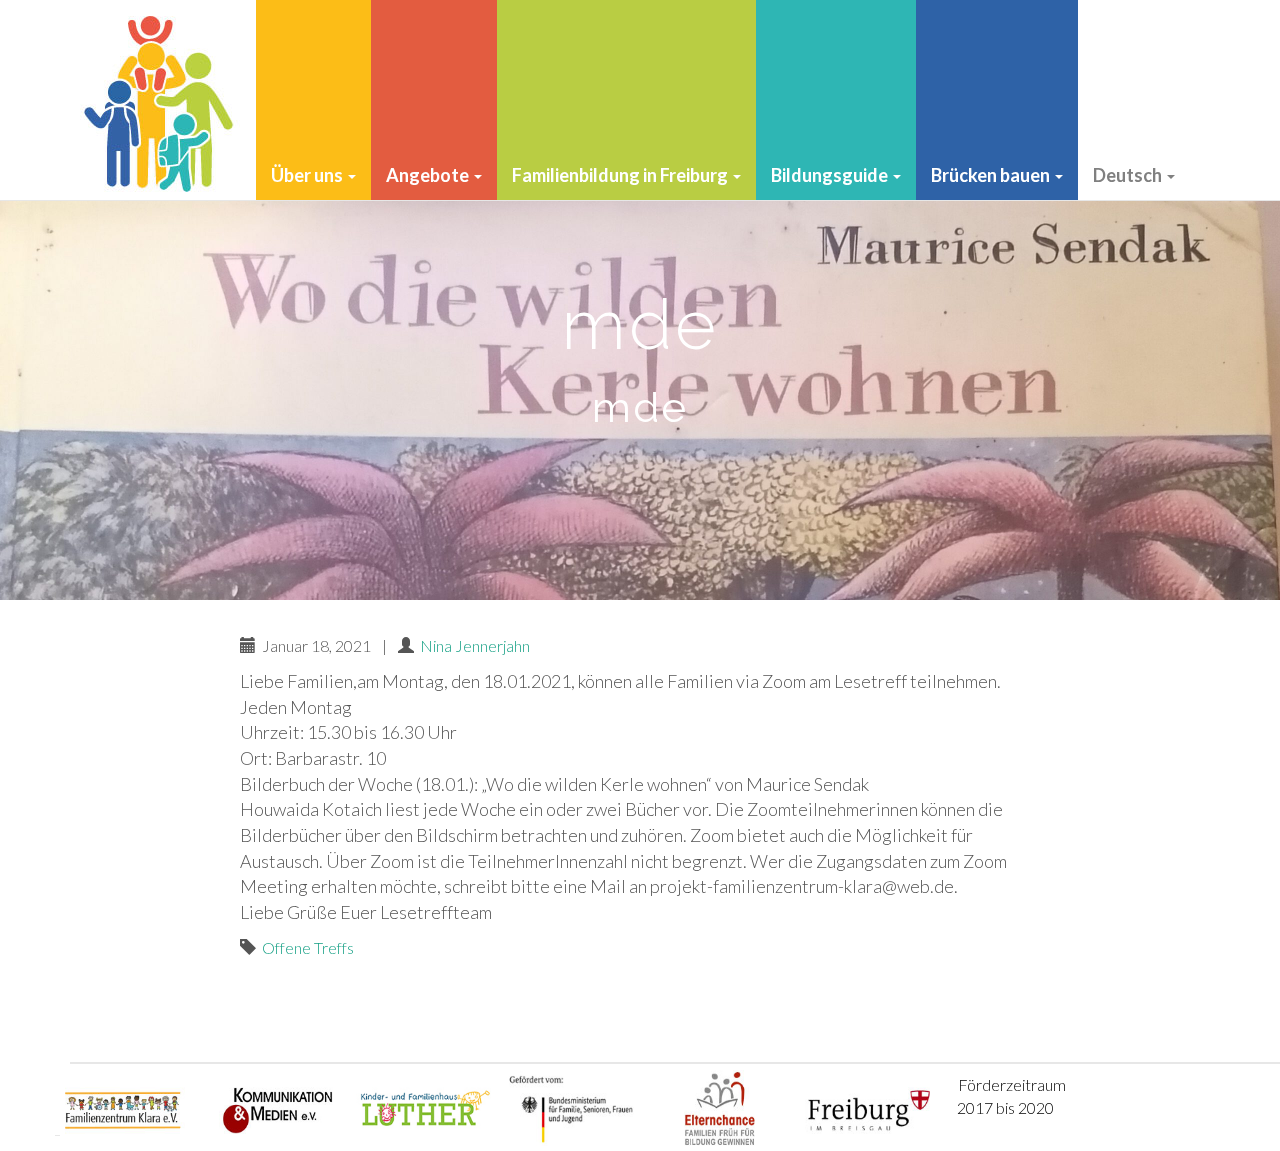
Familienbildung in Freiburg (621, 175)
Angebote (429, 175)
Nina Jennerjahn (475, 645)
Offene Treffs (308, 947)
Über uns (308, 175)
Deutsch (1129, 175)
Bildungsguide (831, 175)
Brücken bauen (992, 175)
